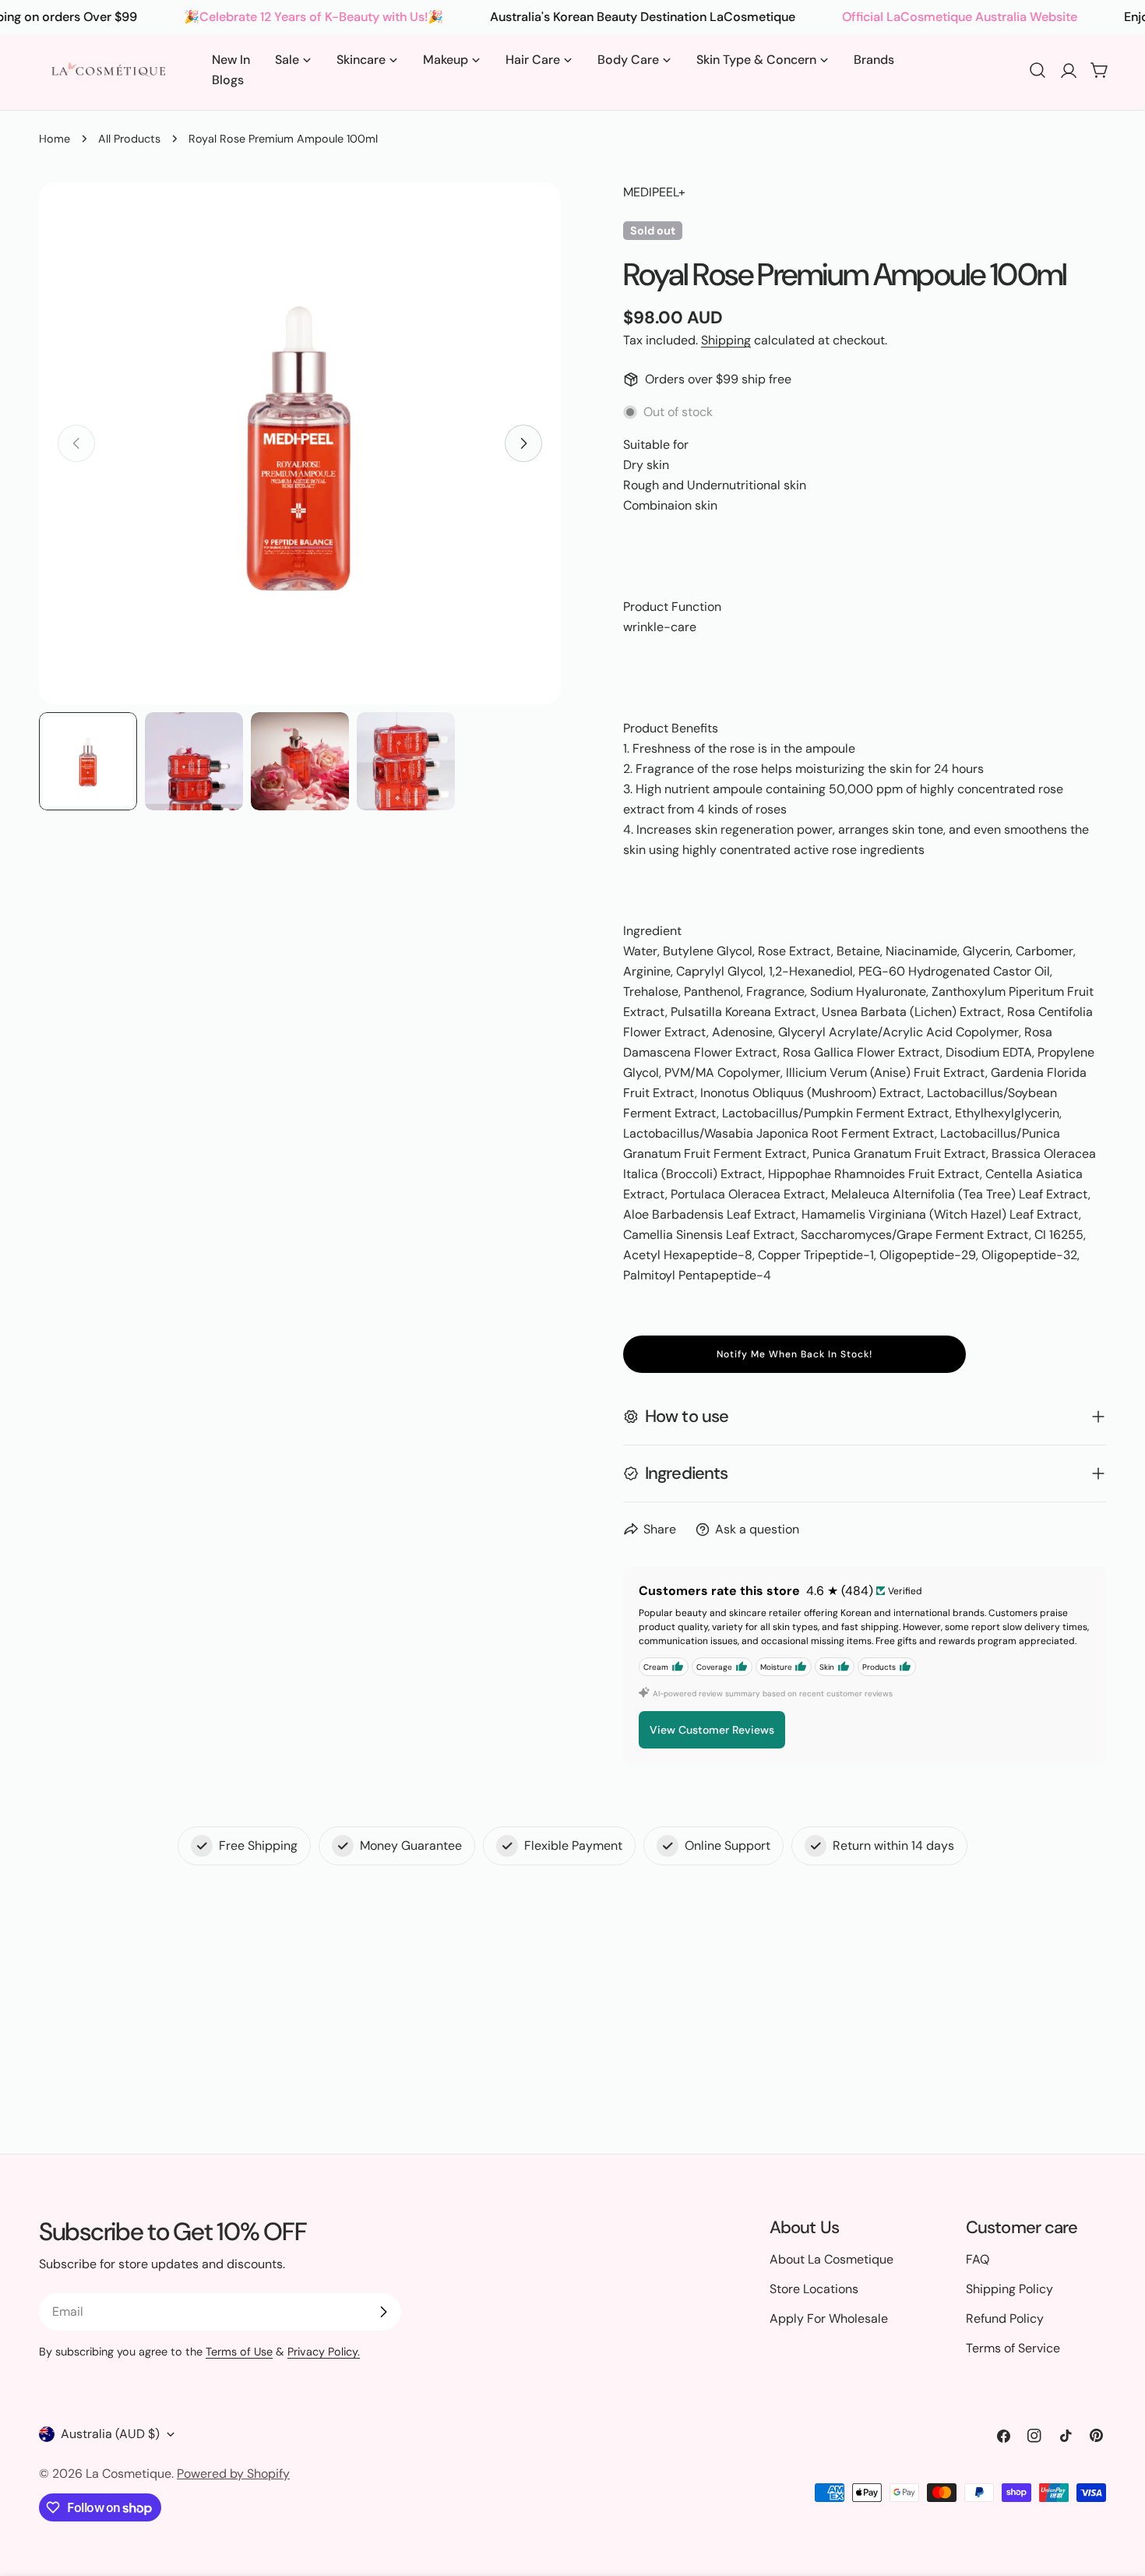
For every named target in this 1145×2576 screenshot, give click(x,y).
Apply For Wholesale (829, 2318)
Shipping (726, 340)
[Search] (1038, 70)
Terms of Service (1013, 2348)
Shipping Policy (1009, 2289)
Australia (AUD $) (110, 2434)
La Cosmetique (129, 2474)
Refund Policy (1005, 2318)
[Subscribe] (383, 2312)
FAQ (978, 2259)
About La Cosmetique (831, 2259)
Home (55, 139)
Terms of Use (239, 2352)
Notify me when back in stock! (794, 1354)
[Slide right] (523, 443)
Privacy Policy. (324, 2352)
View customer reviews (712, 1730)
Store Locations (814, 2289)
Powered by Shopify (233, 2474)
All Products (129, 139)
